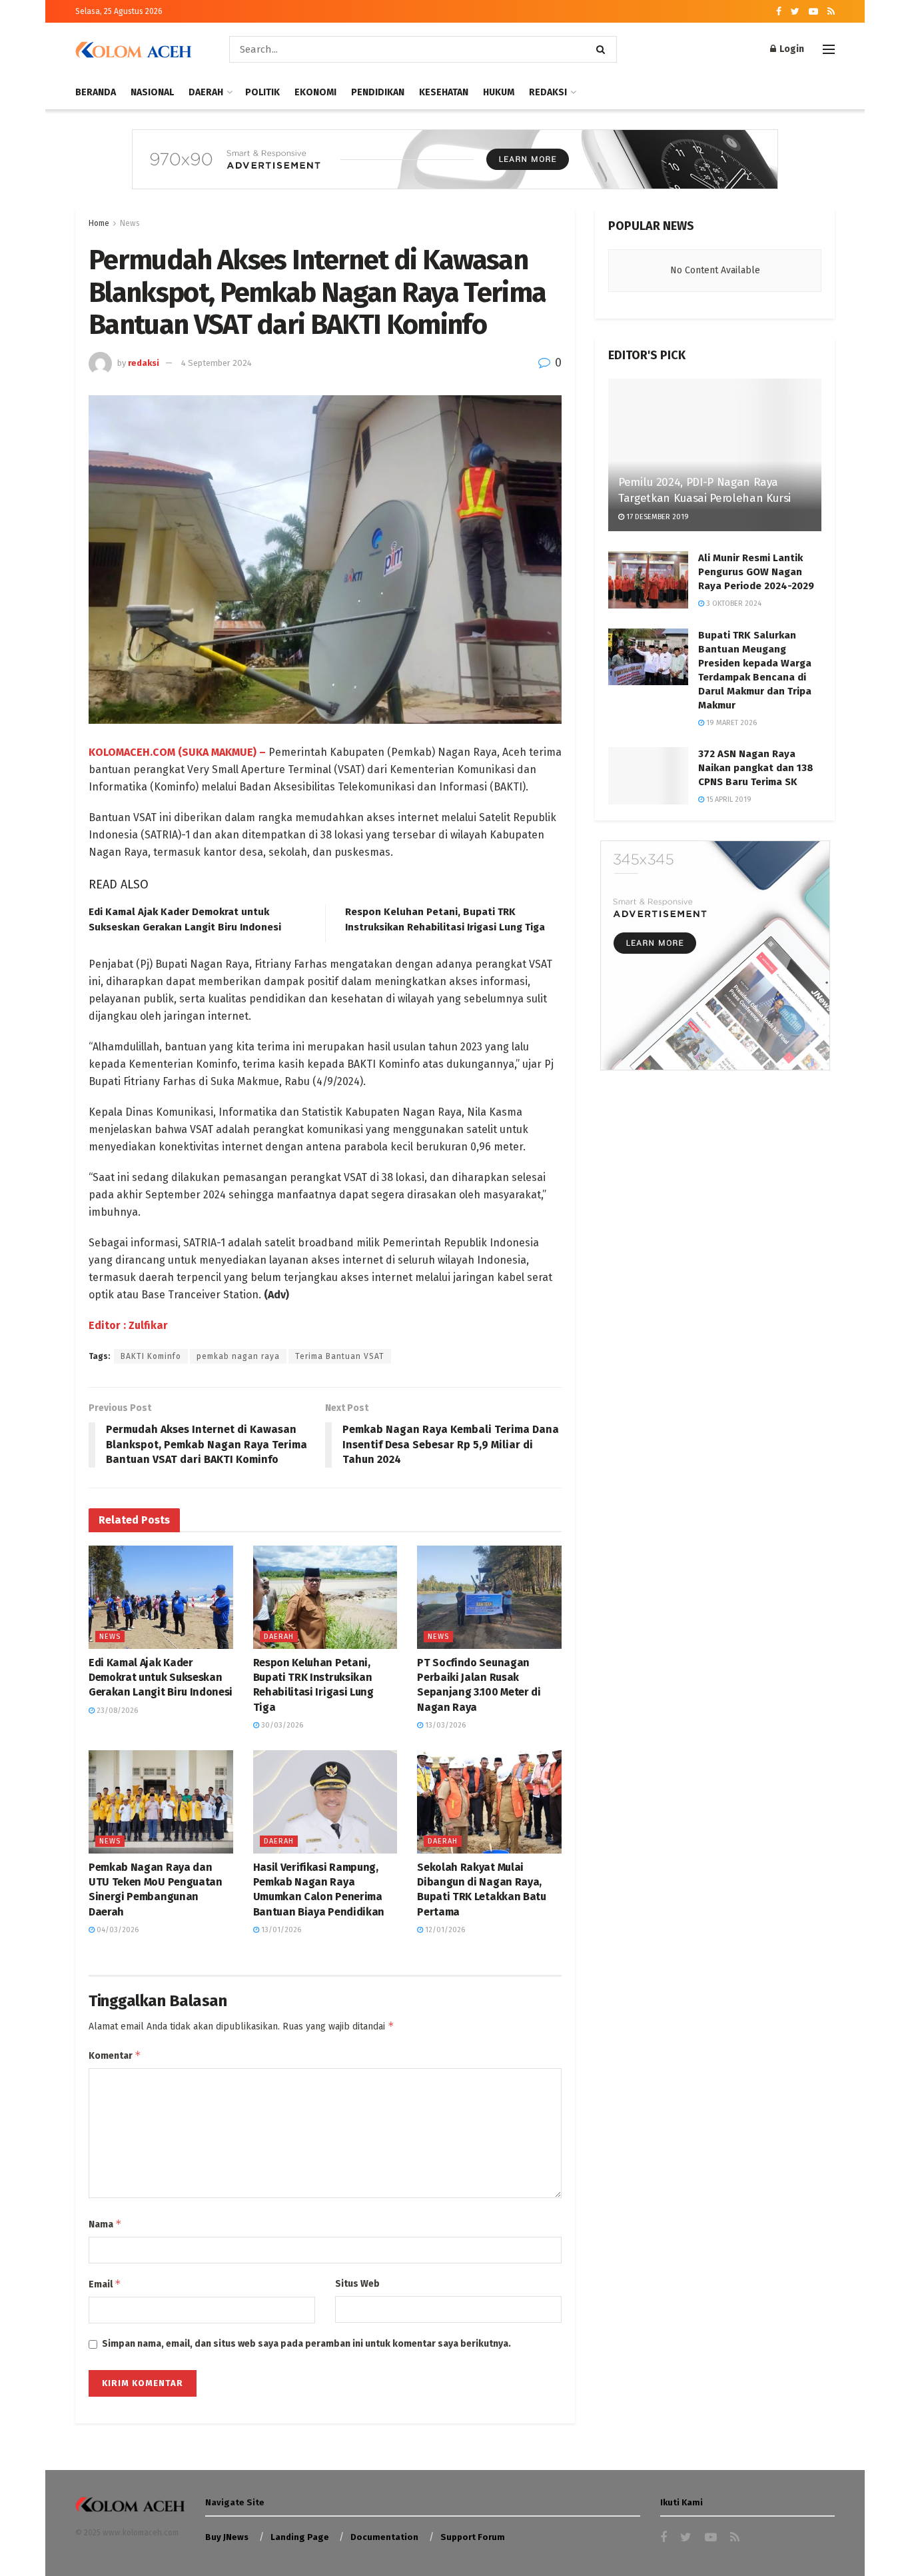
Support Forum (473, 2537)
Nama (105, 2224)
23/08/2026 (116, 1711)
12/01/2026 (444, 1930)
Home (99, 223)
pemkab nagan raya (238, 1356)
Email (105, 2284)
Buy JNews (227, 2537)
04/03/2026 (117, 1930)
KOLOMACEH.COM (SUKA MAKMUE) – (177, 752)
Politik (262, 92)
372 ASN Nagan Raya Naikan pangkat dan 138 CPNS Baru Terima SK (756, 768)
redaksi (144, 363)
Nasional (152, 92)
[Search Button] (603, 49)
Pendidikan (378, 92)
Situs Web (357, 2284)
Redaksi (548, 92)
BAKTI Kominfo (151, 1356)
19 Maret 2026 (730, 723)
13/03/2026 (444, 1725)
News (130, 223)
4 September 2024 (217, 363)
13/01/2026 (280, 1930)
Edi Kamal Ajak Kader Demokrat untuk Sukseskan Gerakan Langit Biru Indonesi (161, 1678)
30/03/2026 (281, 1725)
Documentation (384, 2537)
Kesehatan (444, 92)
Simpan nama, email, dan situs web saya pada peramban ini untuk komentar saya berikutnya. (306, 2344)
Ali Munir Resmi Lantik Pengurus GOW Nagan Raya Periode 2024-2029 (756, 572)
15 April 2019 (728, 799)
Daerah (206, 92)
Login (791, 49)
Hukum (499, 92)
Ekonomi (315, 92)
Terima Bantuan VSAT (340, 1356)
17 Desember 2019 (657, 517)
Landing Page (300, 2537)
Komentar (115, 2055)
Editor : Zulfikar (128, 1325)
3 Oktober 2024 (733, 604)
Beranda (96, 92)
